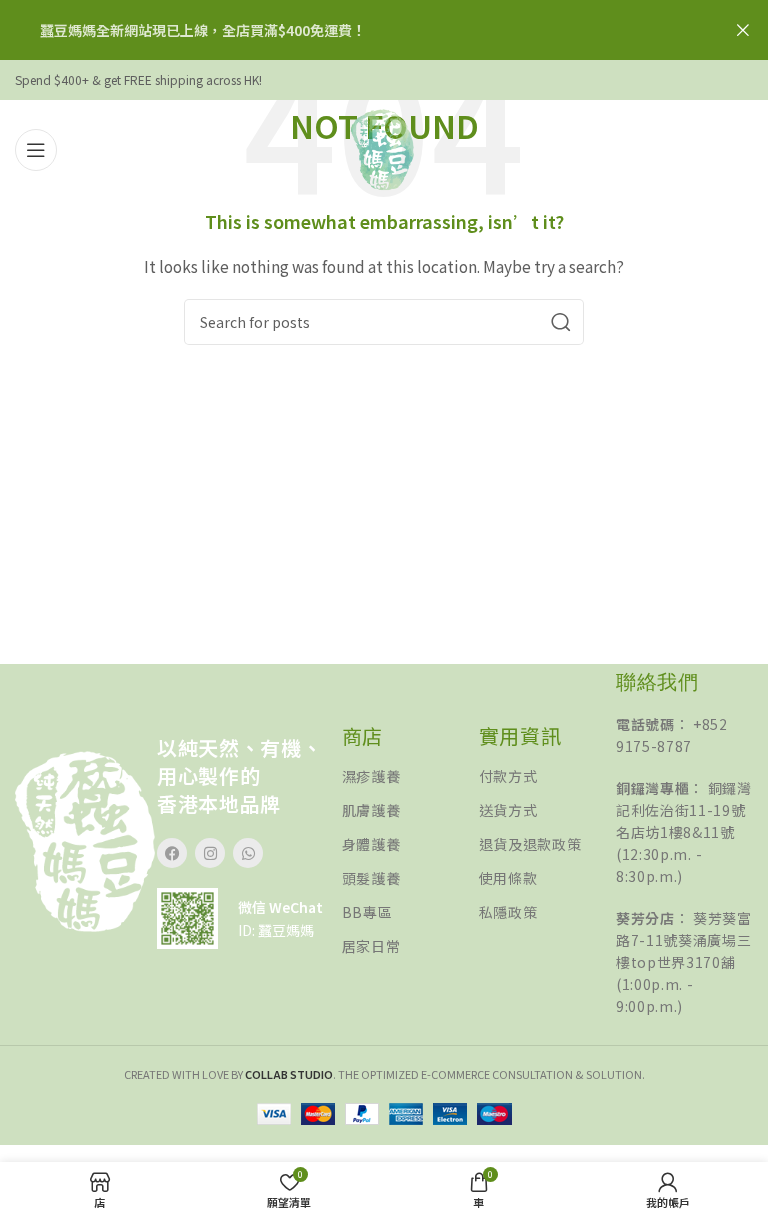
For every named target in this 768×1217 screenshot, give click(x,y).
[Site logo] (383, 148)
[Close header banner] (743, 30)
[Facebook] (172, 853)
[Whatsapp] (248, 853)
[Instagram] (210, 853)
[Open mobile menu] (36, 150)
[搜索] (561, 322)
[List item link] (410, 776)
